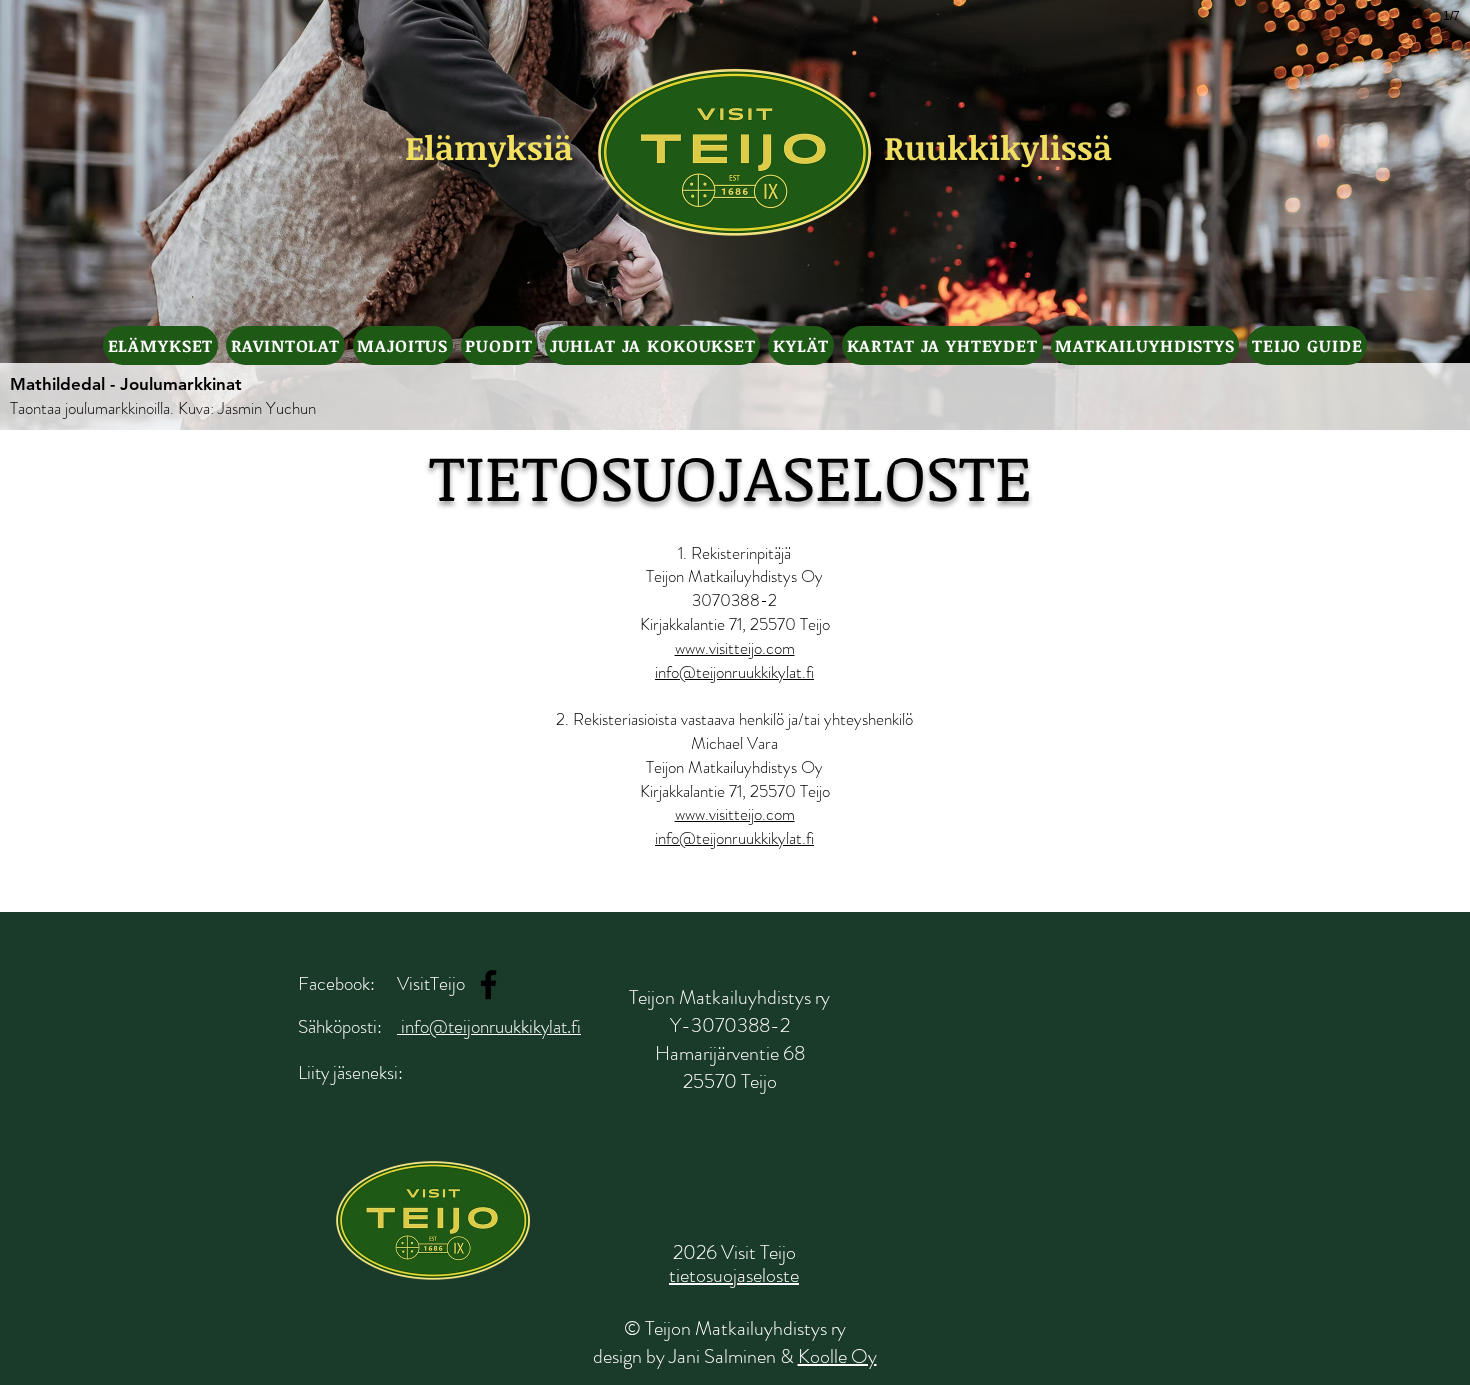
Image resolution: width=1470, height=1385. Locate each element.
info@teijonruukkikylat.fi (734, 672)
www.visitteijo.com (735, 648)
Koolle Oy (837, 1356)
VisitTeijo (431, 983)
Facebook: (336, 983)
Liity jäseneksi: (350, 1072)
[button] (160, 345)
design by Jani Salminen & (695, 1356)
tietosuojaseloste (734, 1275)
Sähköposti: (340, 1026)
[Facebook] (488, 984)
